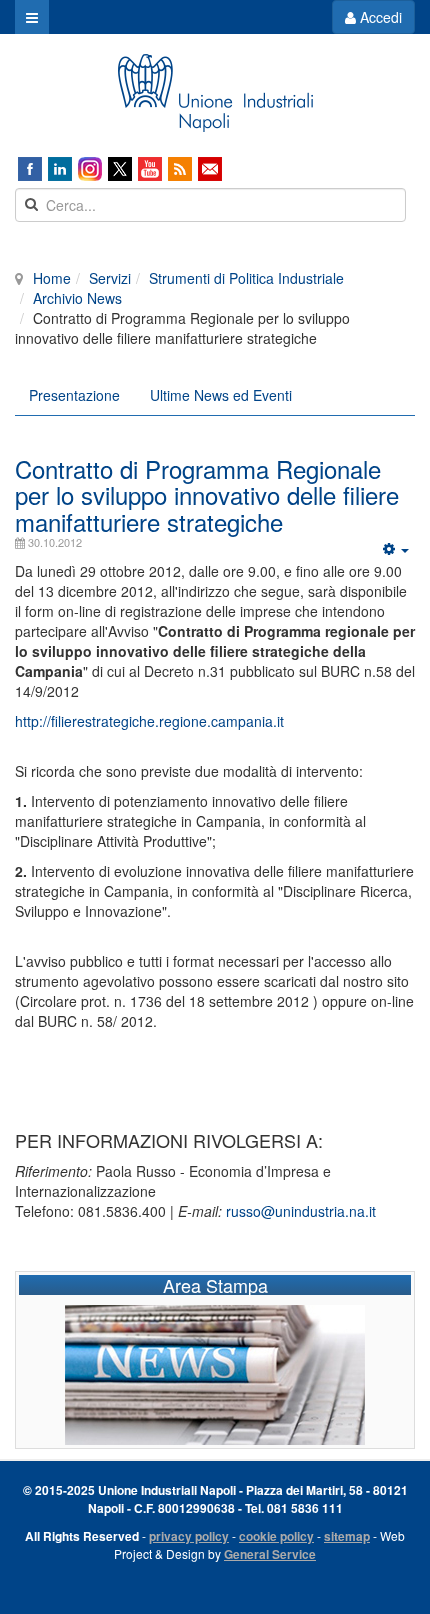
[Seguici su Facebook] (30, 169)
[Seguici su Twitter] (120, 169)
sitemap (347, 1536)
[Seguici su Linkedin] (60, 169)
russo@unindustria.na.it (301, 1211)
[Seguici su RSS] (180, 169)
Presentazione (74, 395)
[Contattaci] (210, 169)
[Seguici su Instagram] (90, 169)
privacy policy (189, 1536)
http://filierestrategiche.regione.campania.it (149, 721)
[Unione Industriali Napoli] (215, 93)
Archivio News (77, 298)
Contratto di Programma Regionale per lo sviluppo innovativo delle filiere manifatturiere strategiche (207, 495)
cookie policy (276, 1536)
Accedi (379, 17)
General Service (270, 1554)
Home (52, 278)
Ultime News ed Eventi (221, 395)
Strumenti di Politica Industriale (246, 278)
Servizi (110, 278)
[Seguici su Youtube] (150, 169)
